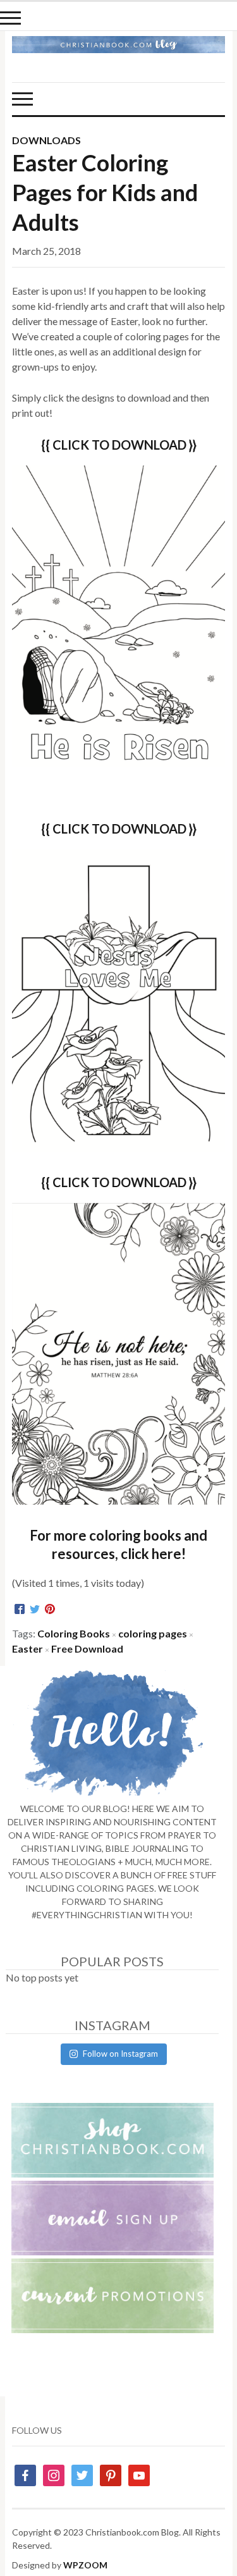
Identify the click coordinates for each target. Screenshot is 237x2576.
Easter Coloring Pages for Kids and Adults (105, 192)
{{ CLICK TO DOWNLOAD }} (119, 829)
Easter (27, 1649)
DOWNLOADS (46, 140)
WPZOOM (85, 2565)
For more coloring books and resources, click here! (118, 1544)
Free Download (87, 1649)
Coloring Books (74, 1633)
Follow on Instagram (120, 2054)
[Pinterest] (50, 1610)
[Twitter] (35, 1610)
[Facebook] (20, 1610)
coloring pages (153, 1633)
